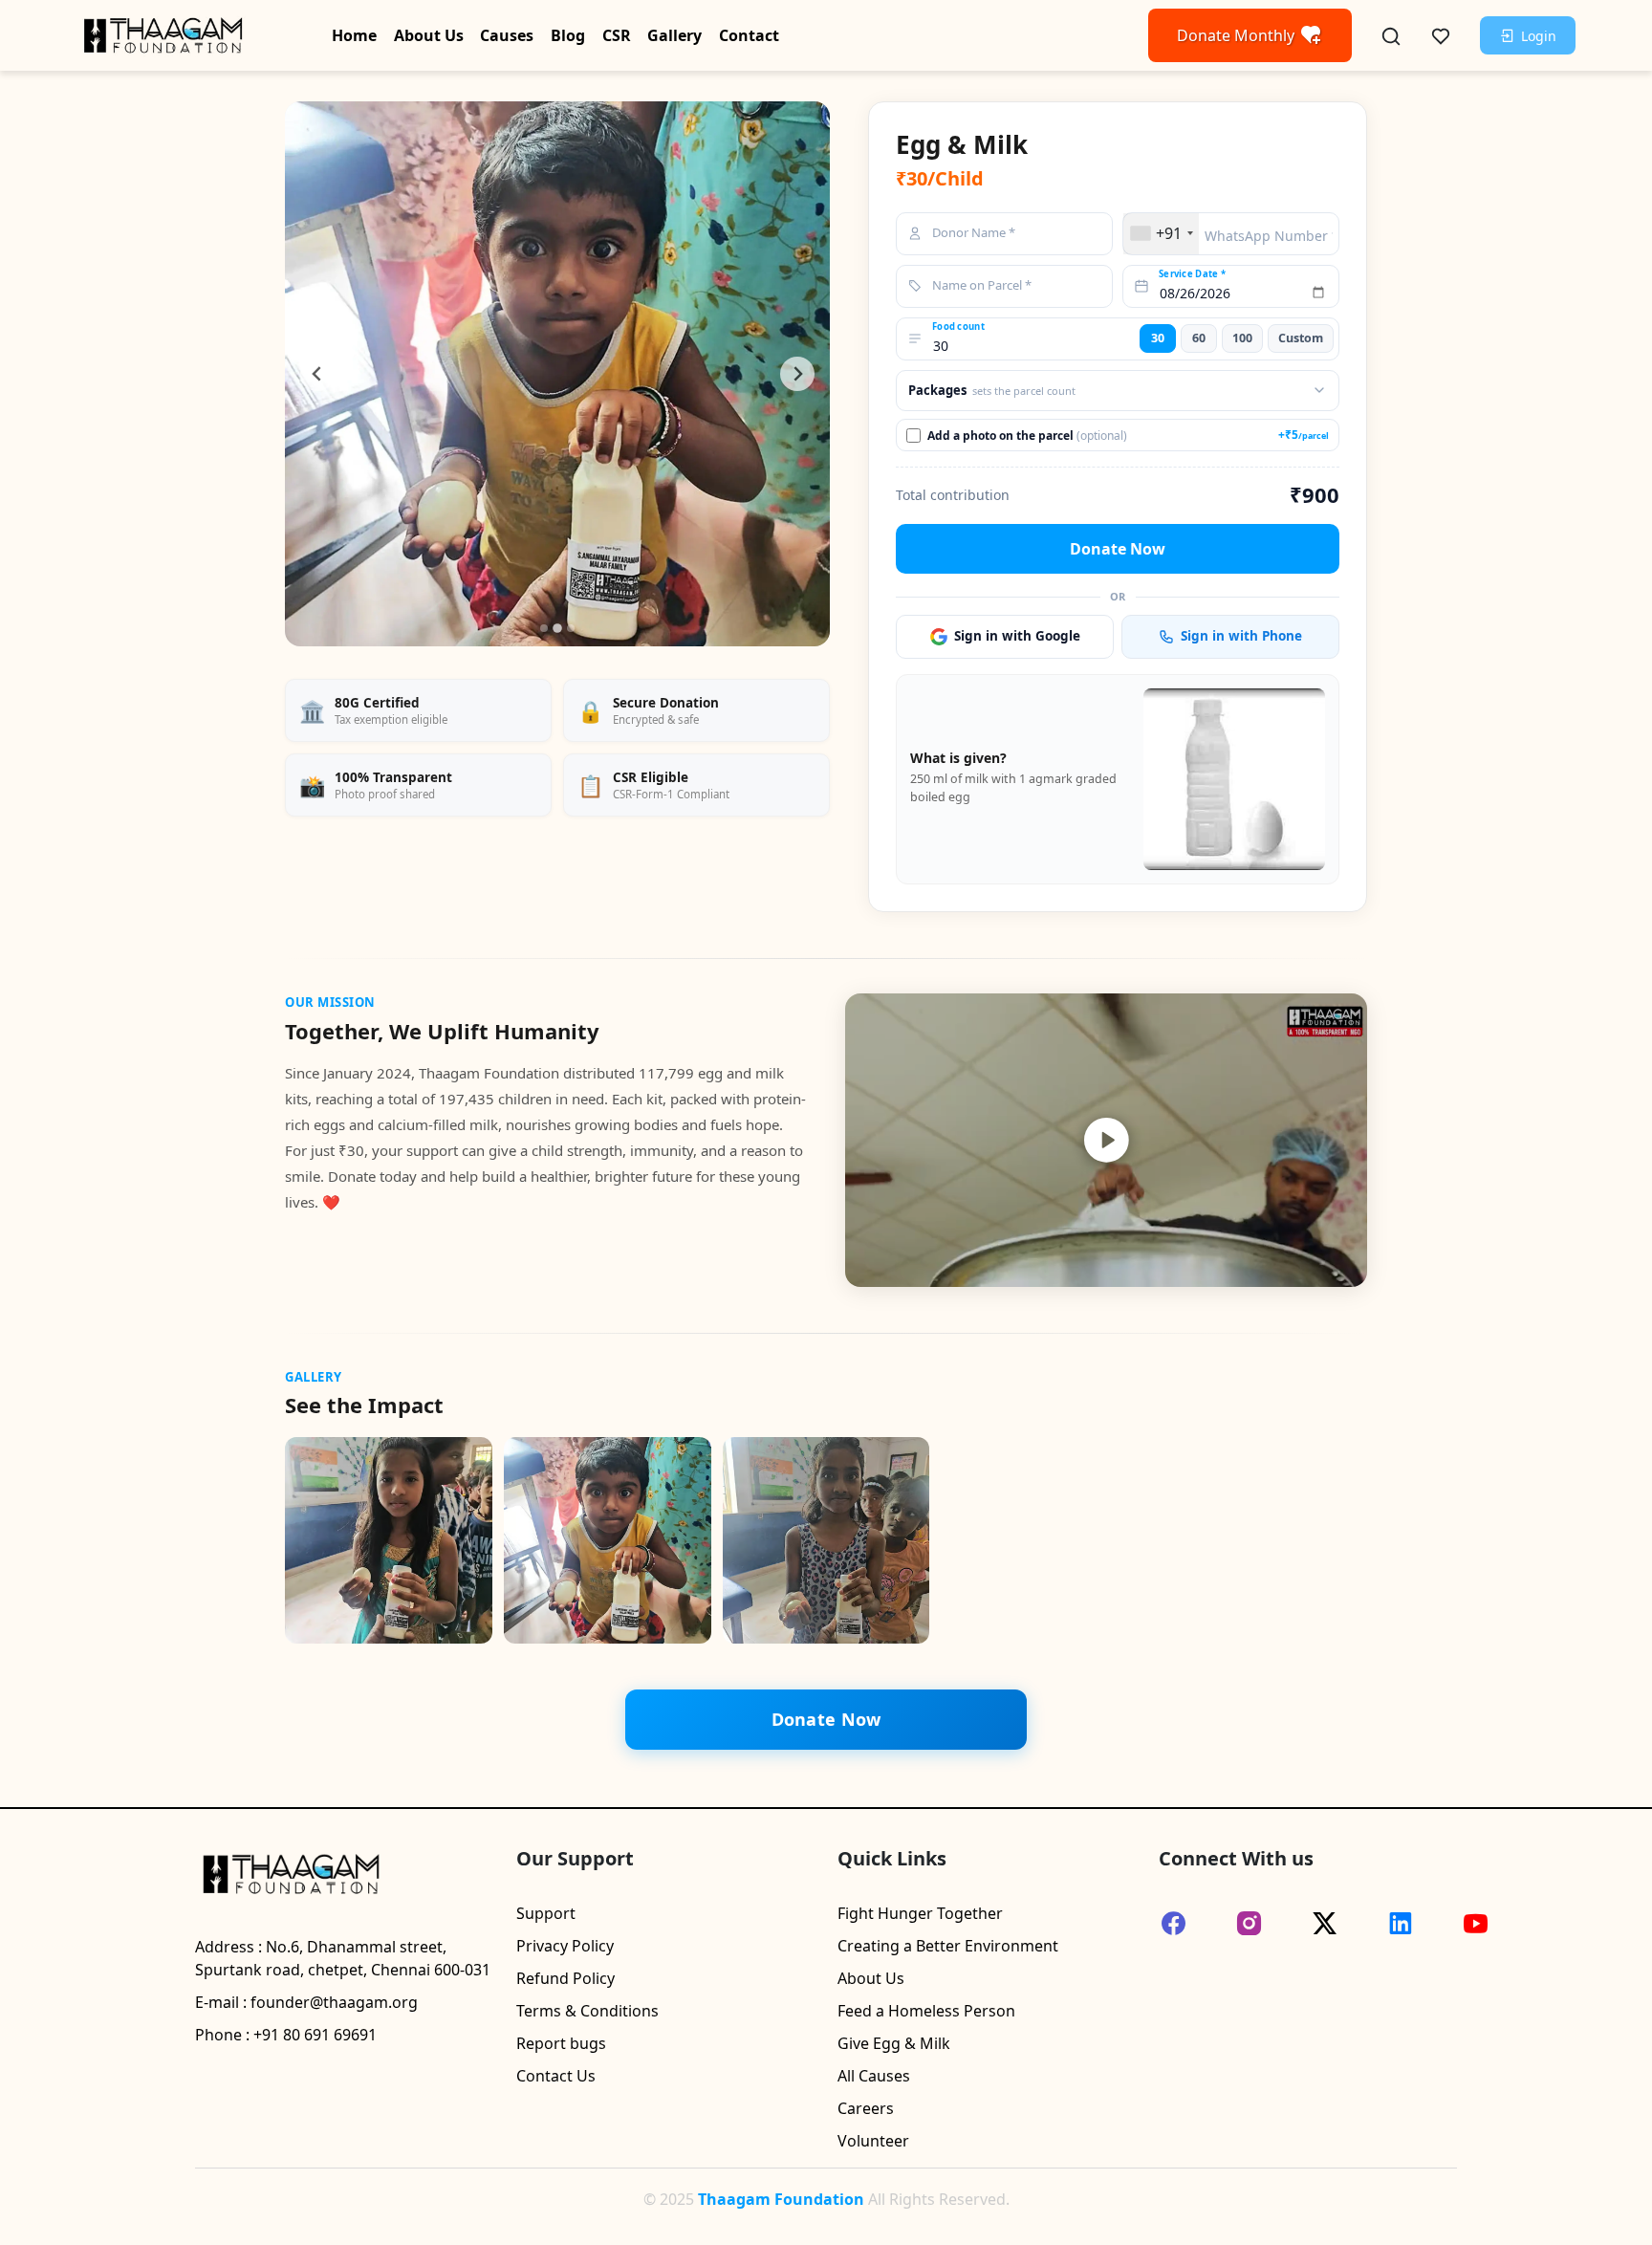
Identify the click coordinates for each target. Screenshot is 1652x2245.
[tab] (544, 628)
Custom (1301, 338)
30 (1158, 338)
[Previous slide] (317, 374)
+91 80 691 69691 (315, 2035)
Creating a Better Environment (948, 1946)
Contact (749, 35)
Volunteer (873, 2141)
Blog (568, 35)
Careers (866, 2108)
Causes (507, 35)
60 (1199, 338)
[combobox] (1161, 234)
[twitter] (1325, 1923)
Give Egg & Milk (894, 2043)
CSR (617, 35)
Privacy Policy (565, 1946)
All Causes (874, 2076)
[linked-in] (1400, 1923)
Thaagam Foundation (781, 2199)
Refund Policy (565, 1978)
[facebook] (1174, 1923)
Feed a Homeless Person (926, 2011)
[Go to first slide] (797, 374)
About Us (429, 35)
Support (546, 1913)
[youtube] (1476, 1923)
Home (354, 35)
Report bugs (561, 2043)
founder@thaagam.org (334, 2002)
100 (1242, 338)
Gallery (674, 35)
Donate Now (1118, 549)
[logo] (163, 33)
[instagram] (1249, 1923)
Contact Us (556, 2076)
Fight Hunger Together (920, 1913)
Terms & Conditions (587, 2011)
